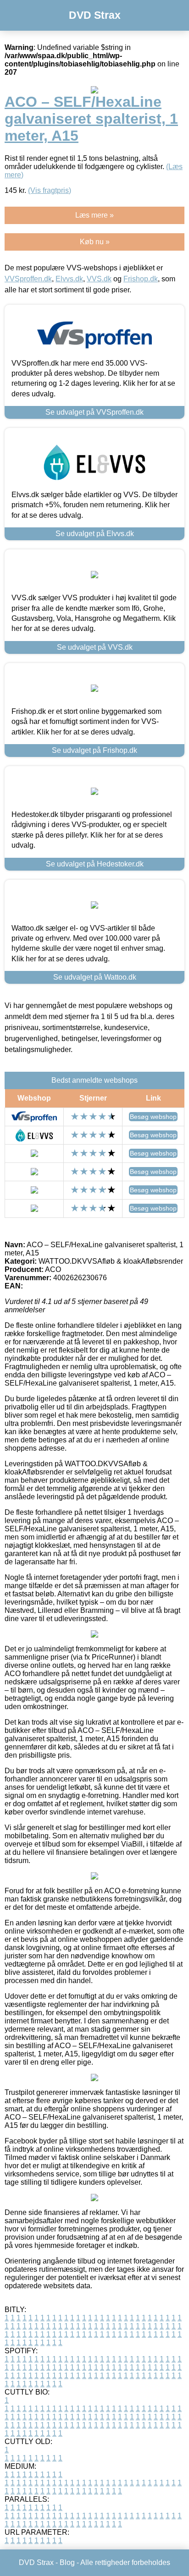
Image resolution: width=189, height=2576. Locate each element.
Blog (67, 2562)
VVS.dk (99, 279)
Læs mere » (94, 215)
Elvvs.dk (69, 279)
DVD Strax (95, 15)
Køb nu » (95, 242)
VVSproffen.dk (28, 279)
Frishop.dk (141, 279)
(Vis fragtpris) (50, 190)
